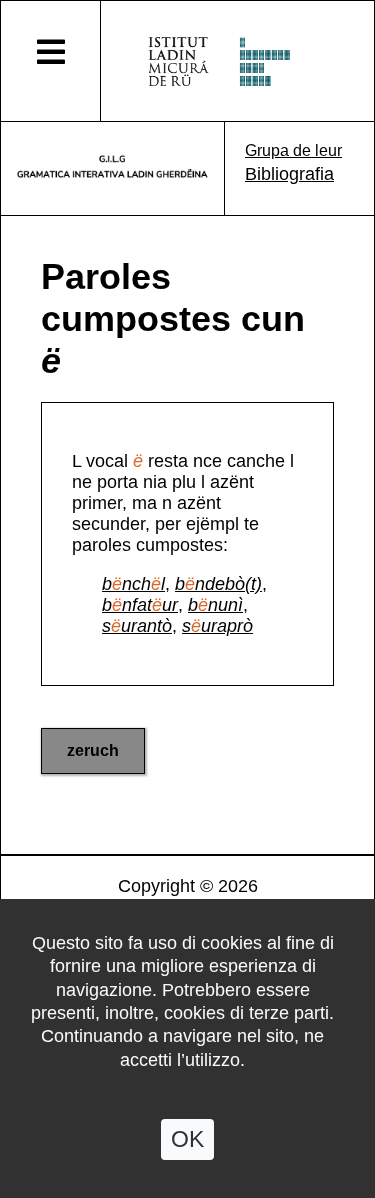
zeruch (93, 750)
